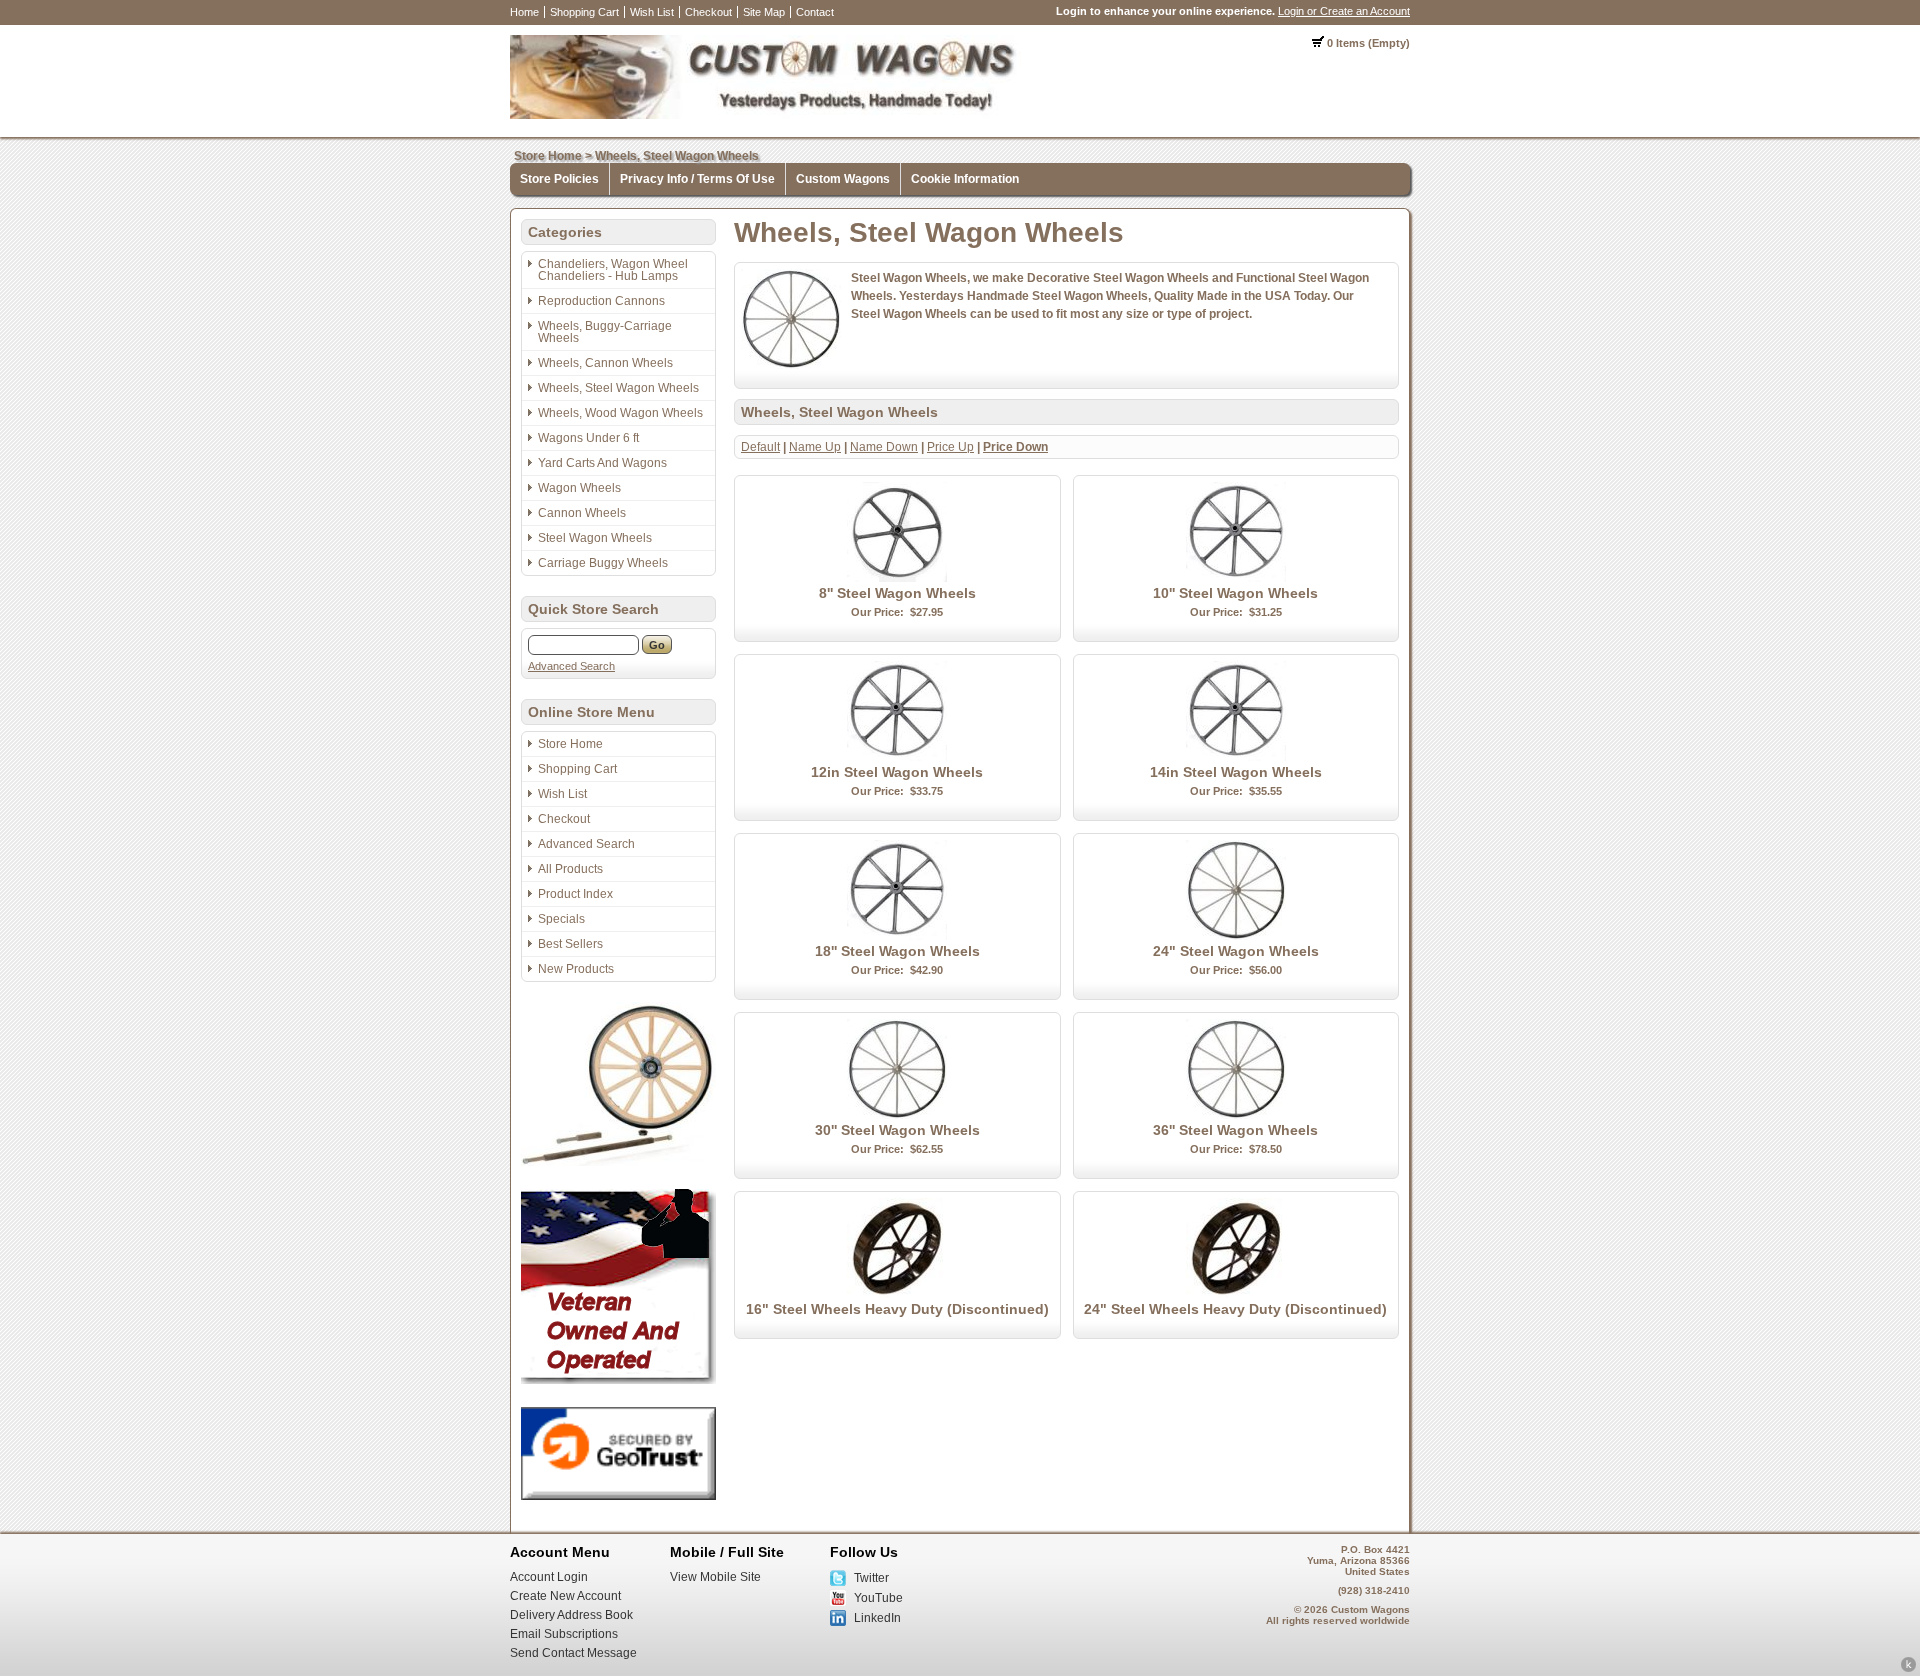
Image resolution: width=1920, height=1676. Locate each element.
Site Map (764, 12)
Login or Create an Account (1344, 11)
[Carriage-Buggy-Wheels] (618, 1162)
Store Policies (559, 179)
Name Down (884, 447)
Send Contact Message (573, 1653)
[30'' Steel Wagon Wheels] (897, 1115)
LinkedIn (877, 1618)
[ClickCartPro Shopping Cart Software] (1908, 1669)
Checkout (708, 12)
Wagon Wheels (579, 488)
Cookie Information (965, 179)
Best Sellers (570, 944)
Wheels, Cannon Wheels (605, 363)
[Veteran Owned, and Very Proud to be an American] (618, 1380)
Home (524, 12)
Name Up (815, 447)
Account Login (549, 1577)
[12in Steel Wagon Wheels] (897, 757)
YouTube (878, 1598)
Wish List (652, 12)
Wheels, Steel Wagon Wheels (677, 156)
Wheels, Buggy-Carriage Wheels (605, 332)
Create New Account (565, 1596)
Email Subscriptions (564, 1634)
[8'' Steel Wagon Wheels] (897, 578)
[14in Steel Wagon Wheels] (1236, 757)
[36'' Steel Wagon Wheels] (1236, 1115)
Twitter (871, 1578)
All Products (570, 869)
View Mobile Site (715, 1577)
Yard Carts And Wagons (602, 463)
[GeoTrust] (618, 1496)
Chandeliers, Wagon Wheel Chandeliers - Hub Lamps (613, 270)
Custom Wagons (843, 179)
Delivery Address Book (571, 1615)
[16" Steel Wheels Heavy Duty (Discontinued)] (897, 1294)
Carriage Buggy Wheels (603, 563)
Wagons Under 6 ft (588, 438)
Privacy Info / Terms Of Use (697, 179)
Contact (815, 12)
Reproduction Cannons (601, 301)
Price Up (950, 447)
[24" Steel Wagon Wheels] (1236, 936)
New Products (576, 969)
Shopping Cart (584, 12)
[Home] (765, 115)
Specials (561, 919)
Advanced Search (571, 666)
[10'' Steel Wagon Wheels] (1236, 578)
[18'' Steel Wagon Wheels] (897, 936)
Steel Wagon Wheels (595, 538)
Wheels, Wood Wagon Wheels (620, 413)
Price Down (1015, 447)
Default (760, 447)
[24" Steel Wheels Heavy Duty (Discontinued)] (1236, 1294)
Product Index (575, 894)
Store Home (548, 156)
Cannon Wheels (582, 513)
